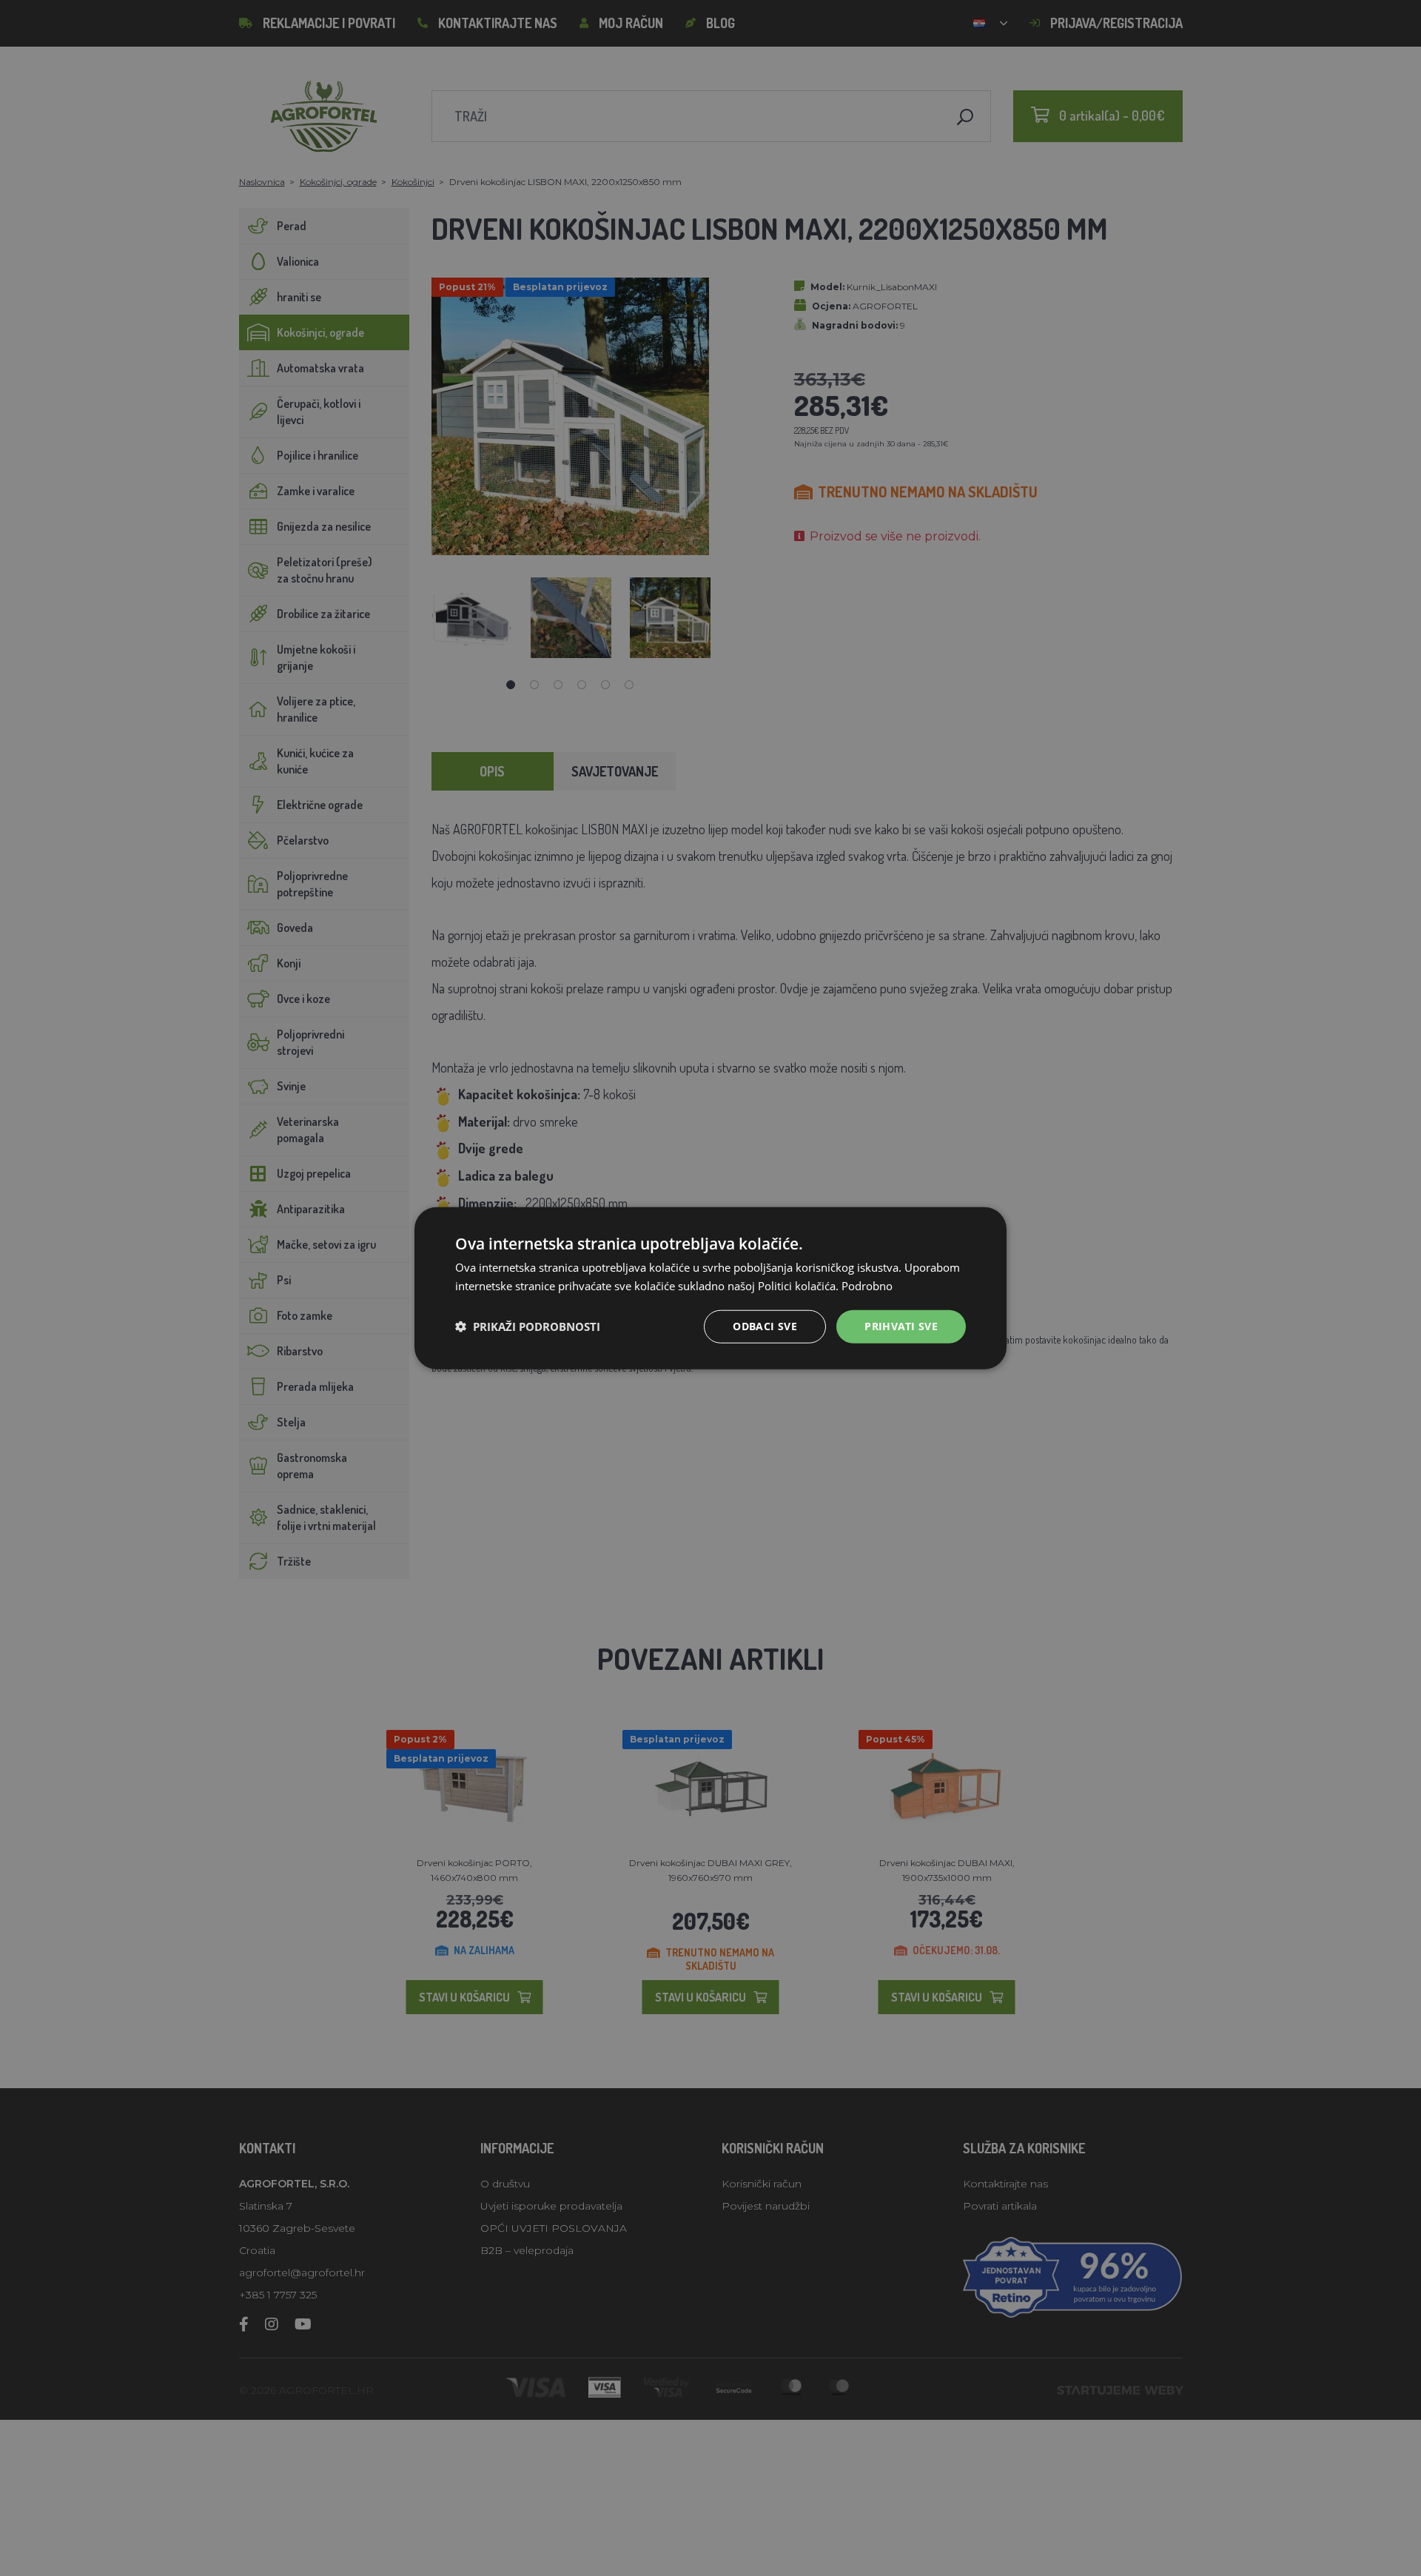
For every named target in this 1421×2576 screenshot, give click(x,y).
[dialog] (710, 1288)
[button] (528, 1326)
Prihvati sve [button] (901, 1326)
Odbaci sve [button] (765, 1326)
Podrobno (867, 1286)
